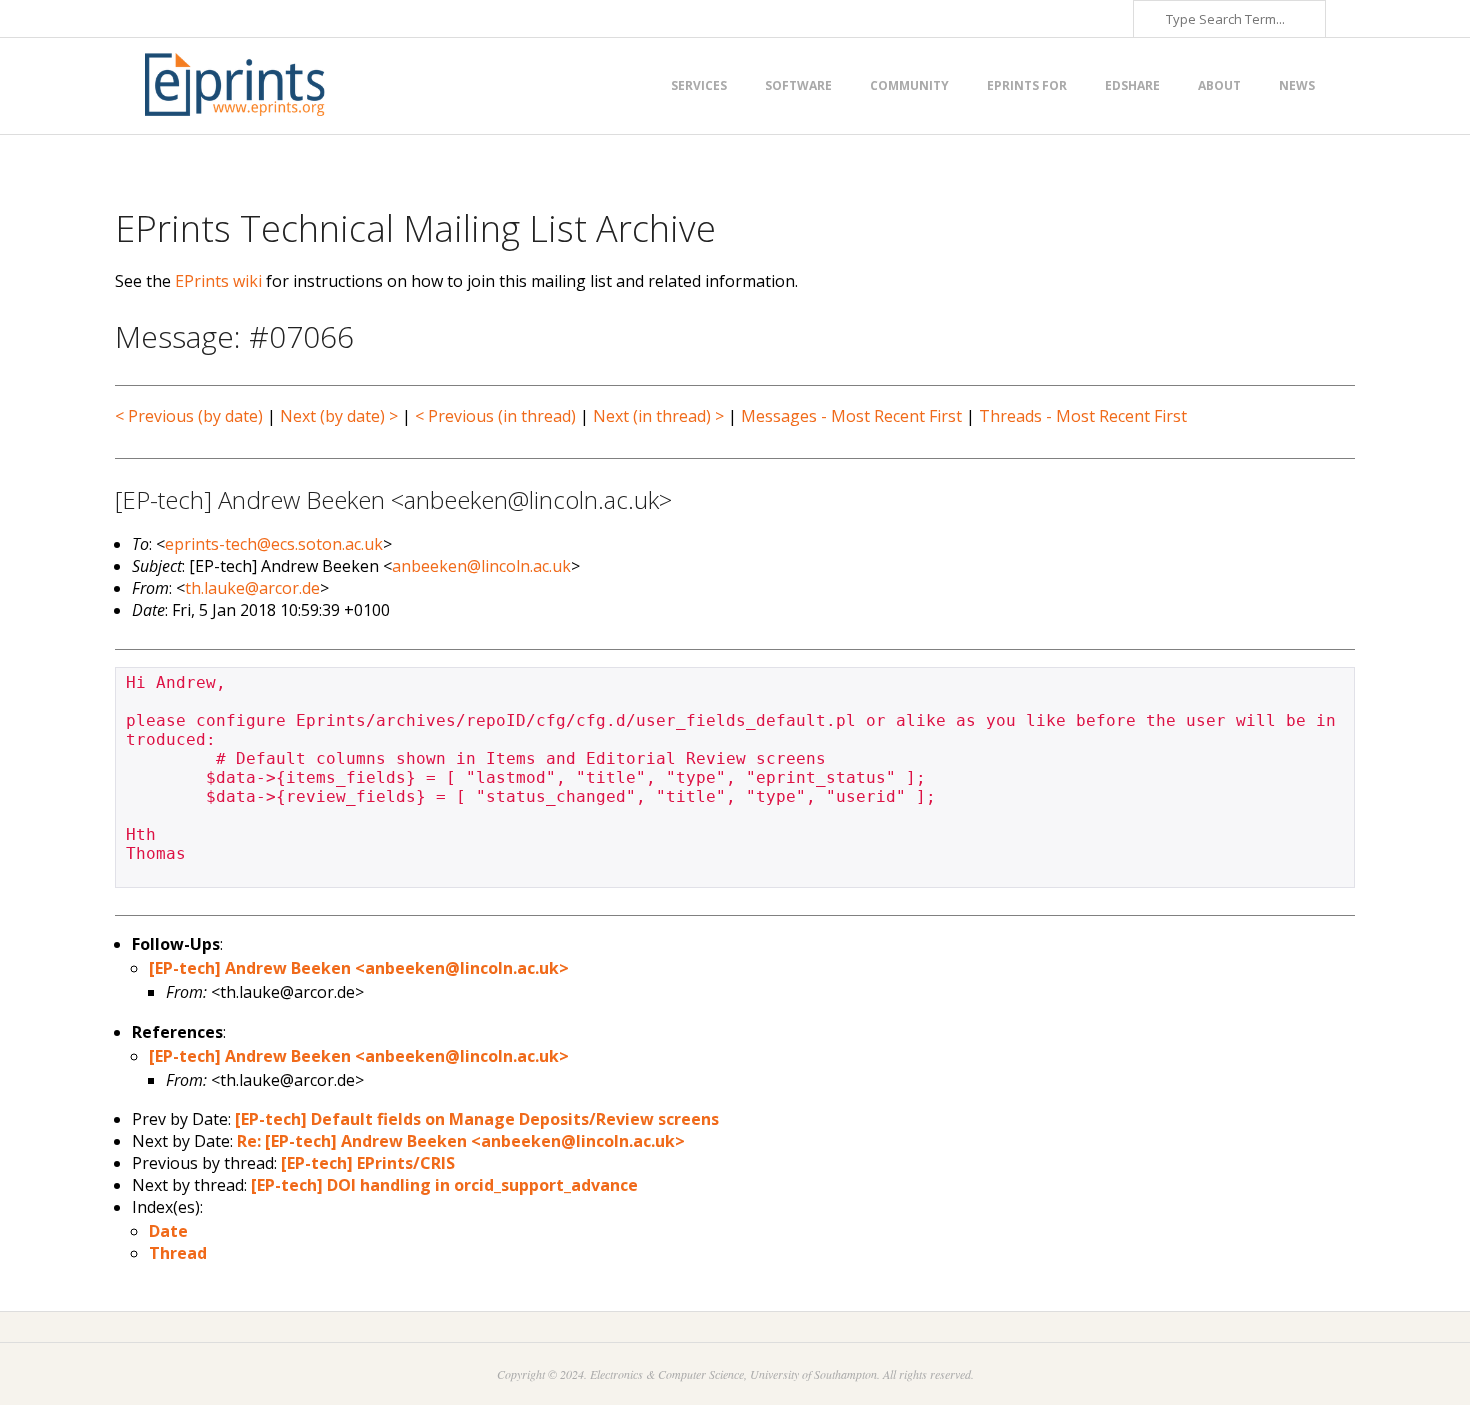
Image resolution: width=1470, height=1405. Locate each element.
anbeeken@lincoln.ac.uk (481, 566)
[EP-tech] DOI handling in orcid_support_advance (444, 1185)
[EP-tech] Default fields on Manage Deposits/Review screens (477, 1119)
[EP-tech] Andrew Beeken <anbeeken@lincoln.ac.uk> (359, 968)
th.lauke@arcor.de (252, 588)
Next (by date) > (339, 416)
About (1219, 85)
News (1297, 85)
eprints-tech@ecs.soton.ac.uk (274, 544)
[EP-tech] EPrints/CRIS (368, 1163)
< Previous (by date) (189, 416)
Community (909, 85)
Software (798, 85)
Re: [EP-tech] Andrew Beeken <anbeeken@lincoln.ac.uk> (461, 1141)
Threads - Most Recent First (1083, 416)
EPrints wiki (218, 281)
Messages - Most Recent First (851, 416)
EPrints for (1027, 85)
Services (699, 85)
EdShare (1132, 85)
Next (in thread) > (658, 416)
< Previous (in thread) (495, 416)
